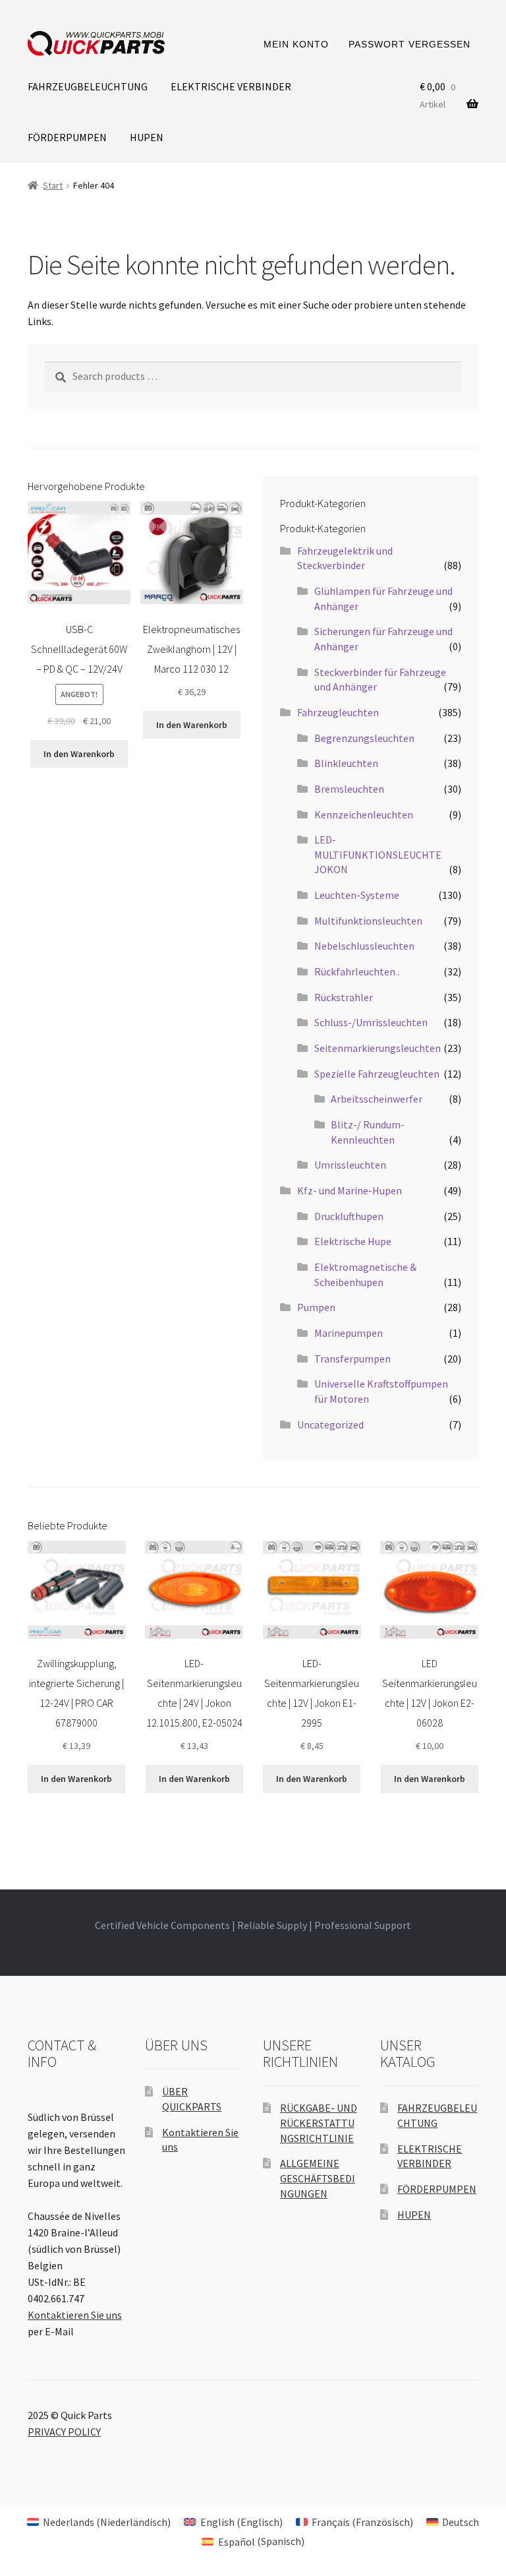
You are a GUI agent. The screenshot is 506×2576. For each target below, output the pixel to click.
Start (53, 185)
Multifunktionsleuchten (368, 921)
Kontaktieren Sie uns (75, 2315)
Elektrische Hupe (353, 1241)
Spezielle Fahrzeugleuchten (377, 1074)
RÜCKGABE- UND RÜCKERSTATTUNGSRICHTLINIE (319, 2123)
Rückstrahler (344, 997)
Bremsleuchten (349, 789)
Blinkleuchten (346, 763)
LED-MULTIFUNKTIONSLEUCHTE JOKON (378, 854)
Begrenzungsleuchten (364, 738)
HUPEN (147, 137)
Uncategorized (330, 1425)
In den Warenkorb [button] (79, 754)
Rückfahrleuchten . (357, 971)
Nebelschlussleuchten (364, 946)
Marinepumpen (349, 1333)
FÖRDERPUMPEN (67, 137)
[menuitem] (99, 2522)
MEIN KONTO (296, 44)
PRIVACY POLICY (64, 2432)
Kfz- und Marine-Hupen (350, 1190)
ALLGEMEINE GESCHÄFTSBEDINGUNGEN (318, 2178)
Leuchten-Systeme (357, 895)
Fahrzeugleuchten (338, 712)
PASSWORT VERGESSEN (409, 44)
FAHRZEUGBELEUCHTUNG (88, 86)
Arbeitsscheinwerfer (377, 1099)
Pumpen (316, 1307)
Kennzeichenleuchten (364, 814)
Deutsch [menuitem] (461, 2522)
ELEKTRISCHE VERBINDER (231, 86)
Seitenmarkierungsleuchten (378, 1048)
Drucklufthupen (349, 1216)
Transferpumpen (352, 1359)
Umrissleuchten (350, 1165)
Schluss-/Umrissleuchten (371, 1022)
